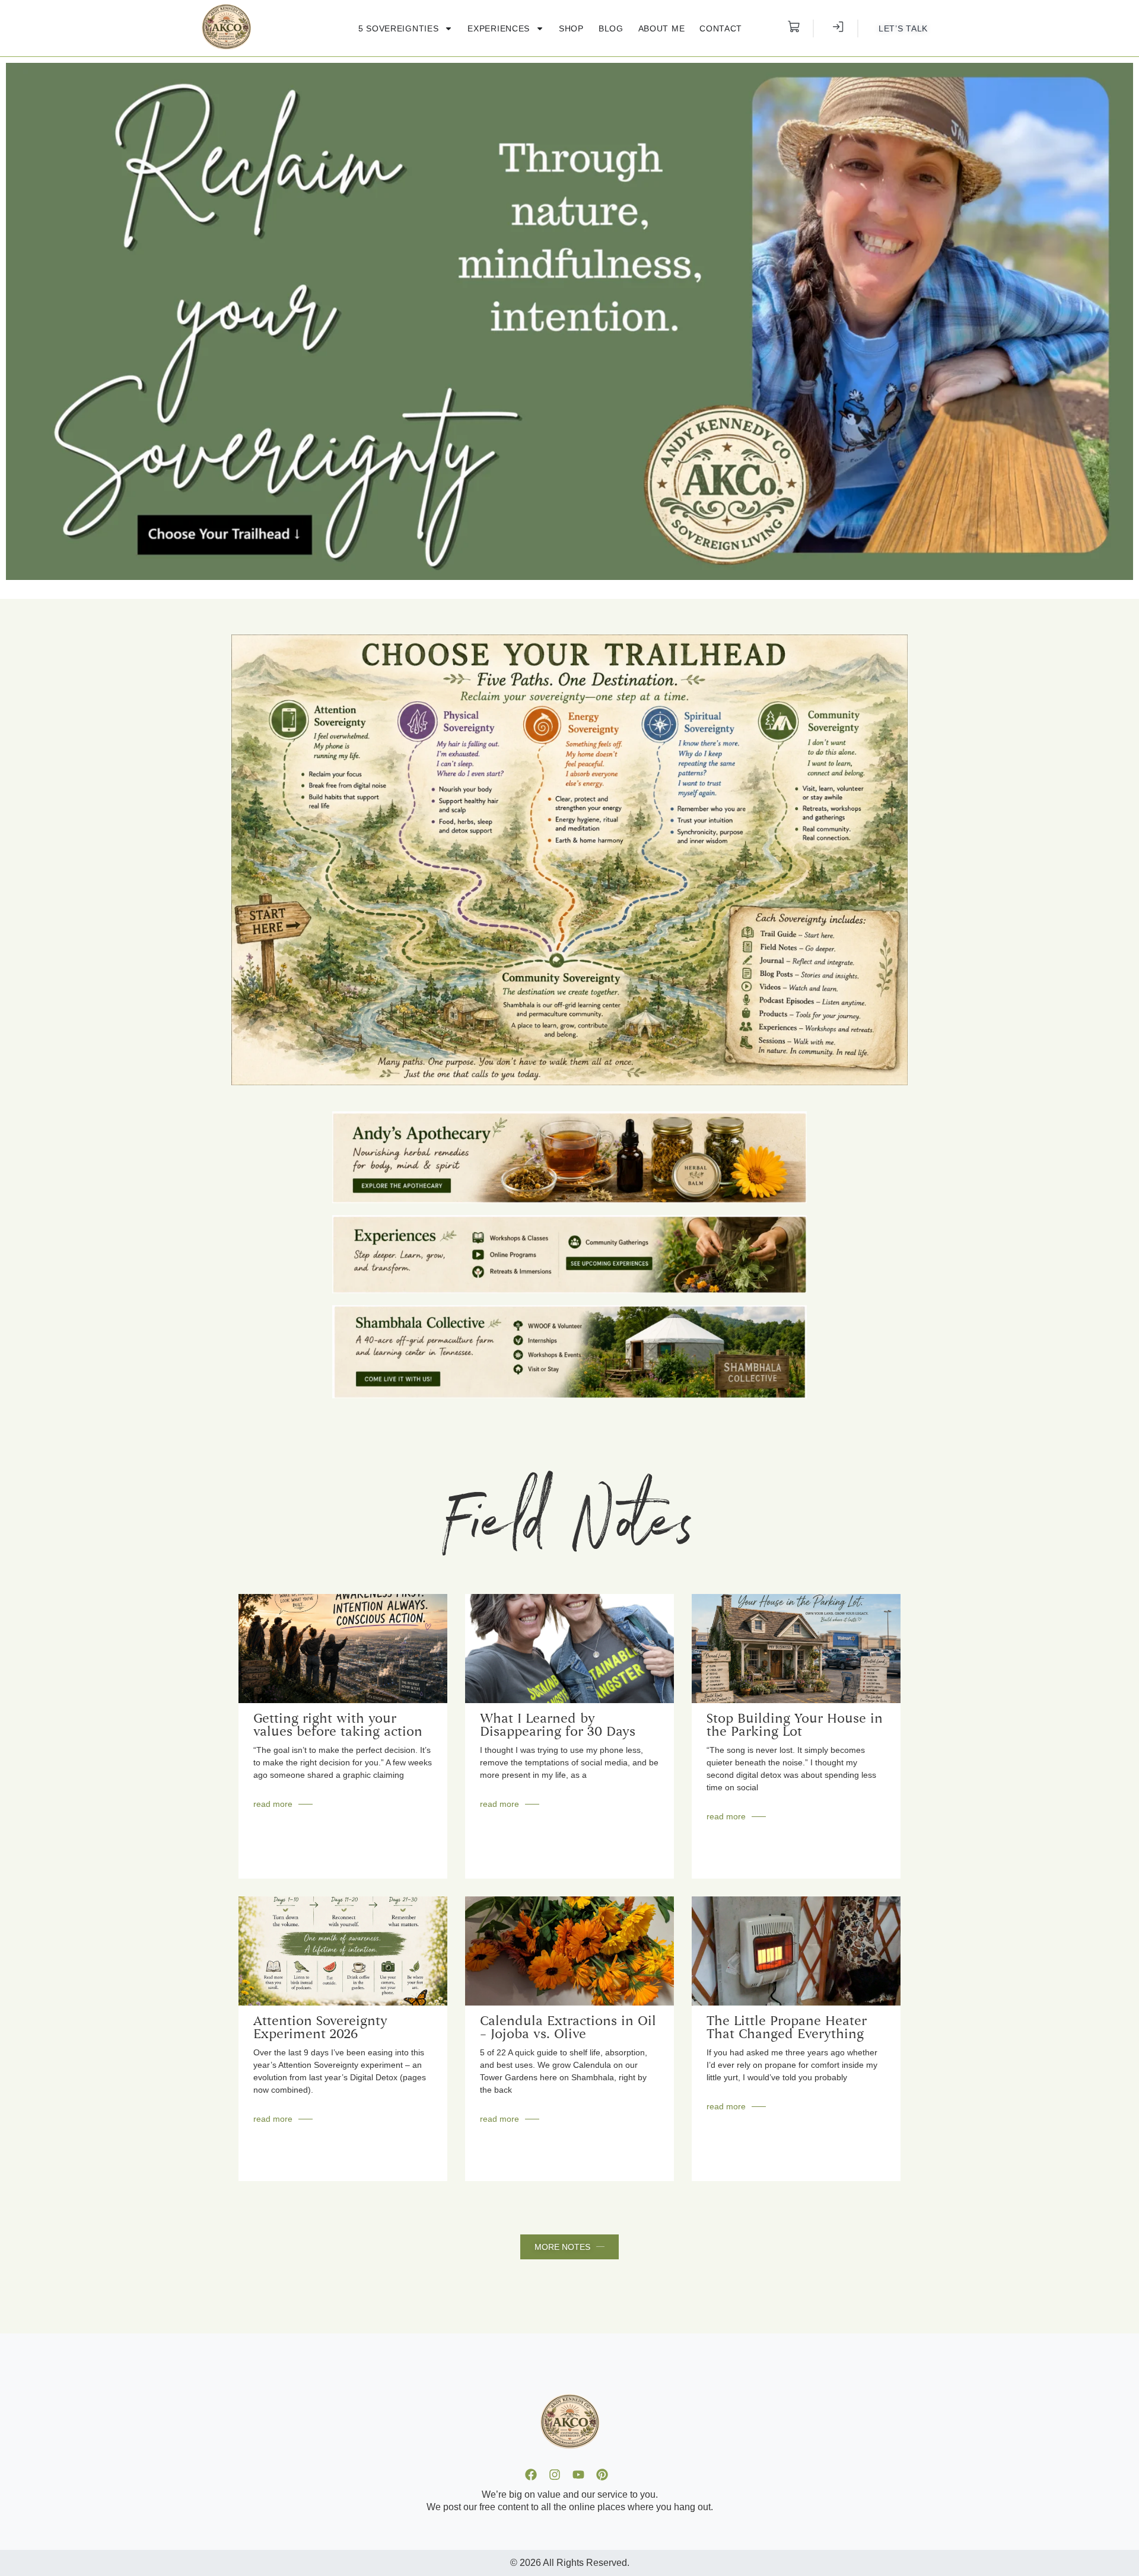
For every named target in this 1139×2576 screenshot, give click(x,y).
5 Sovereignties (399, 28)
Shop (571, 28)
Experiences (499, 28)
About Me (662, 28)
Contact (721, 28)
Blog (611, 28)
